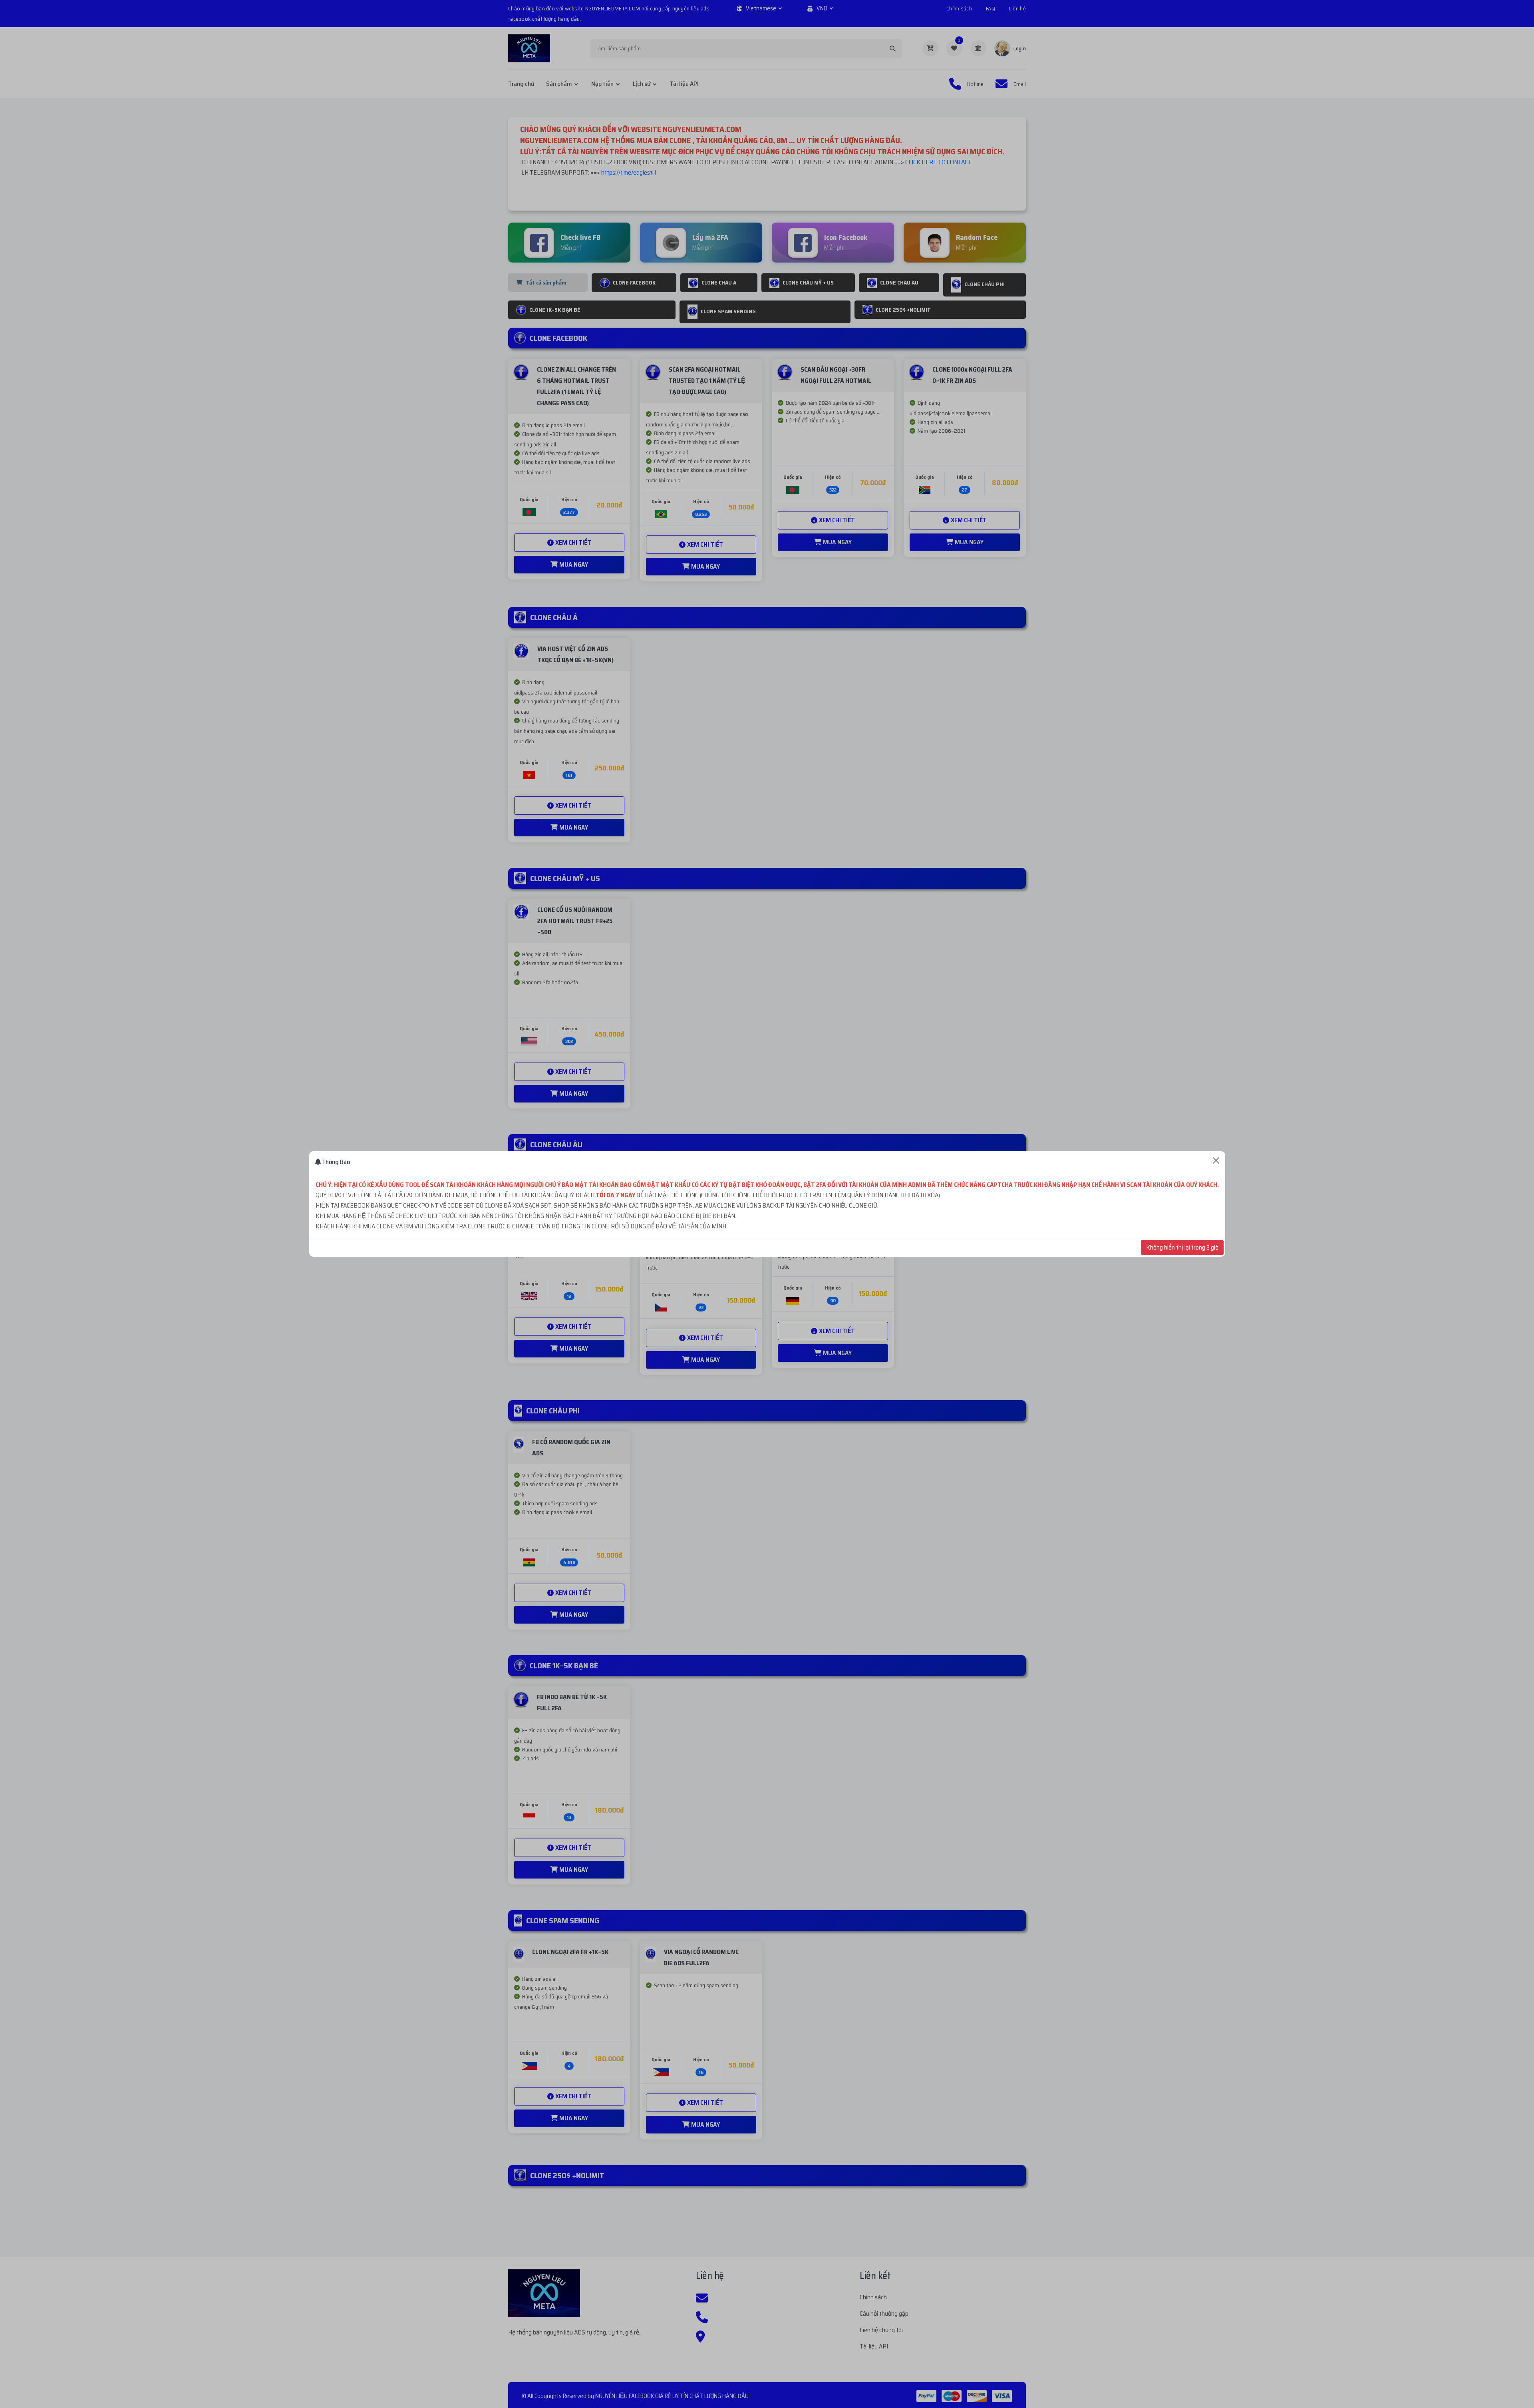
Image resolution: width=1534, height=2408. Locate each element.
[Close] (1216, 1160)
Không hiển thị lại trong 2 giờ (1182, 1247)
